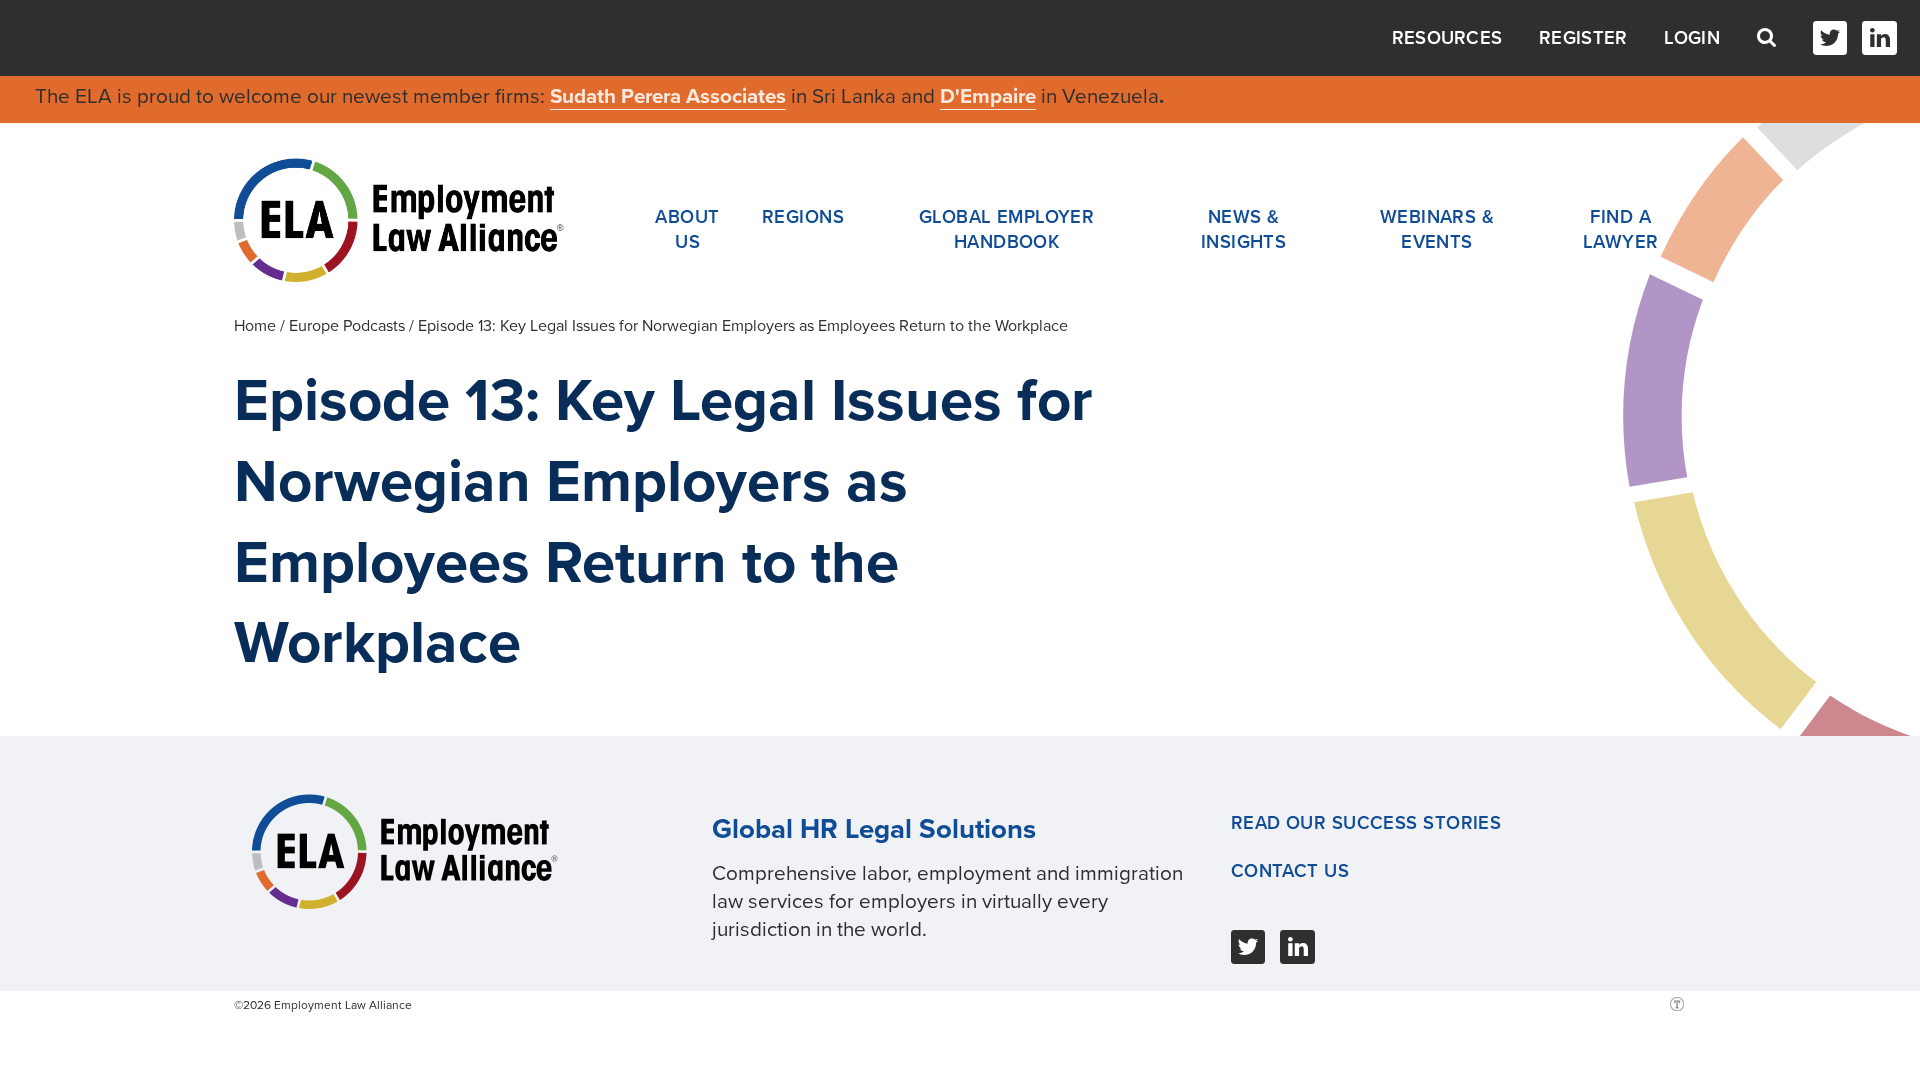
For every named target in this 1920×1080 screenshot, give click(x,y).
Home (255, 326)
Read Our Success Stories (1366, 823)
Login (1692, 38)
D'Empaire (988, 96)
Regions (803, 217)
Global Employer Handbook (1007, 229)
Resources (1447, 38)
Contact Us (1290, 871)
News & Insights (1244, 229)
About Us (687, 229)
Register (1583, 38)
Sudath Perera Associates (668, 96)
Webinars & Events (1437, 229)
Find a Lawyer (1621, 229)
